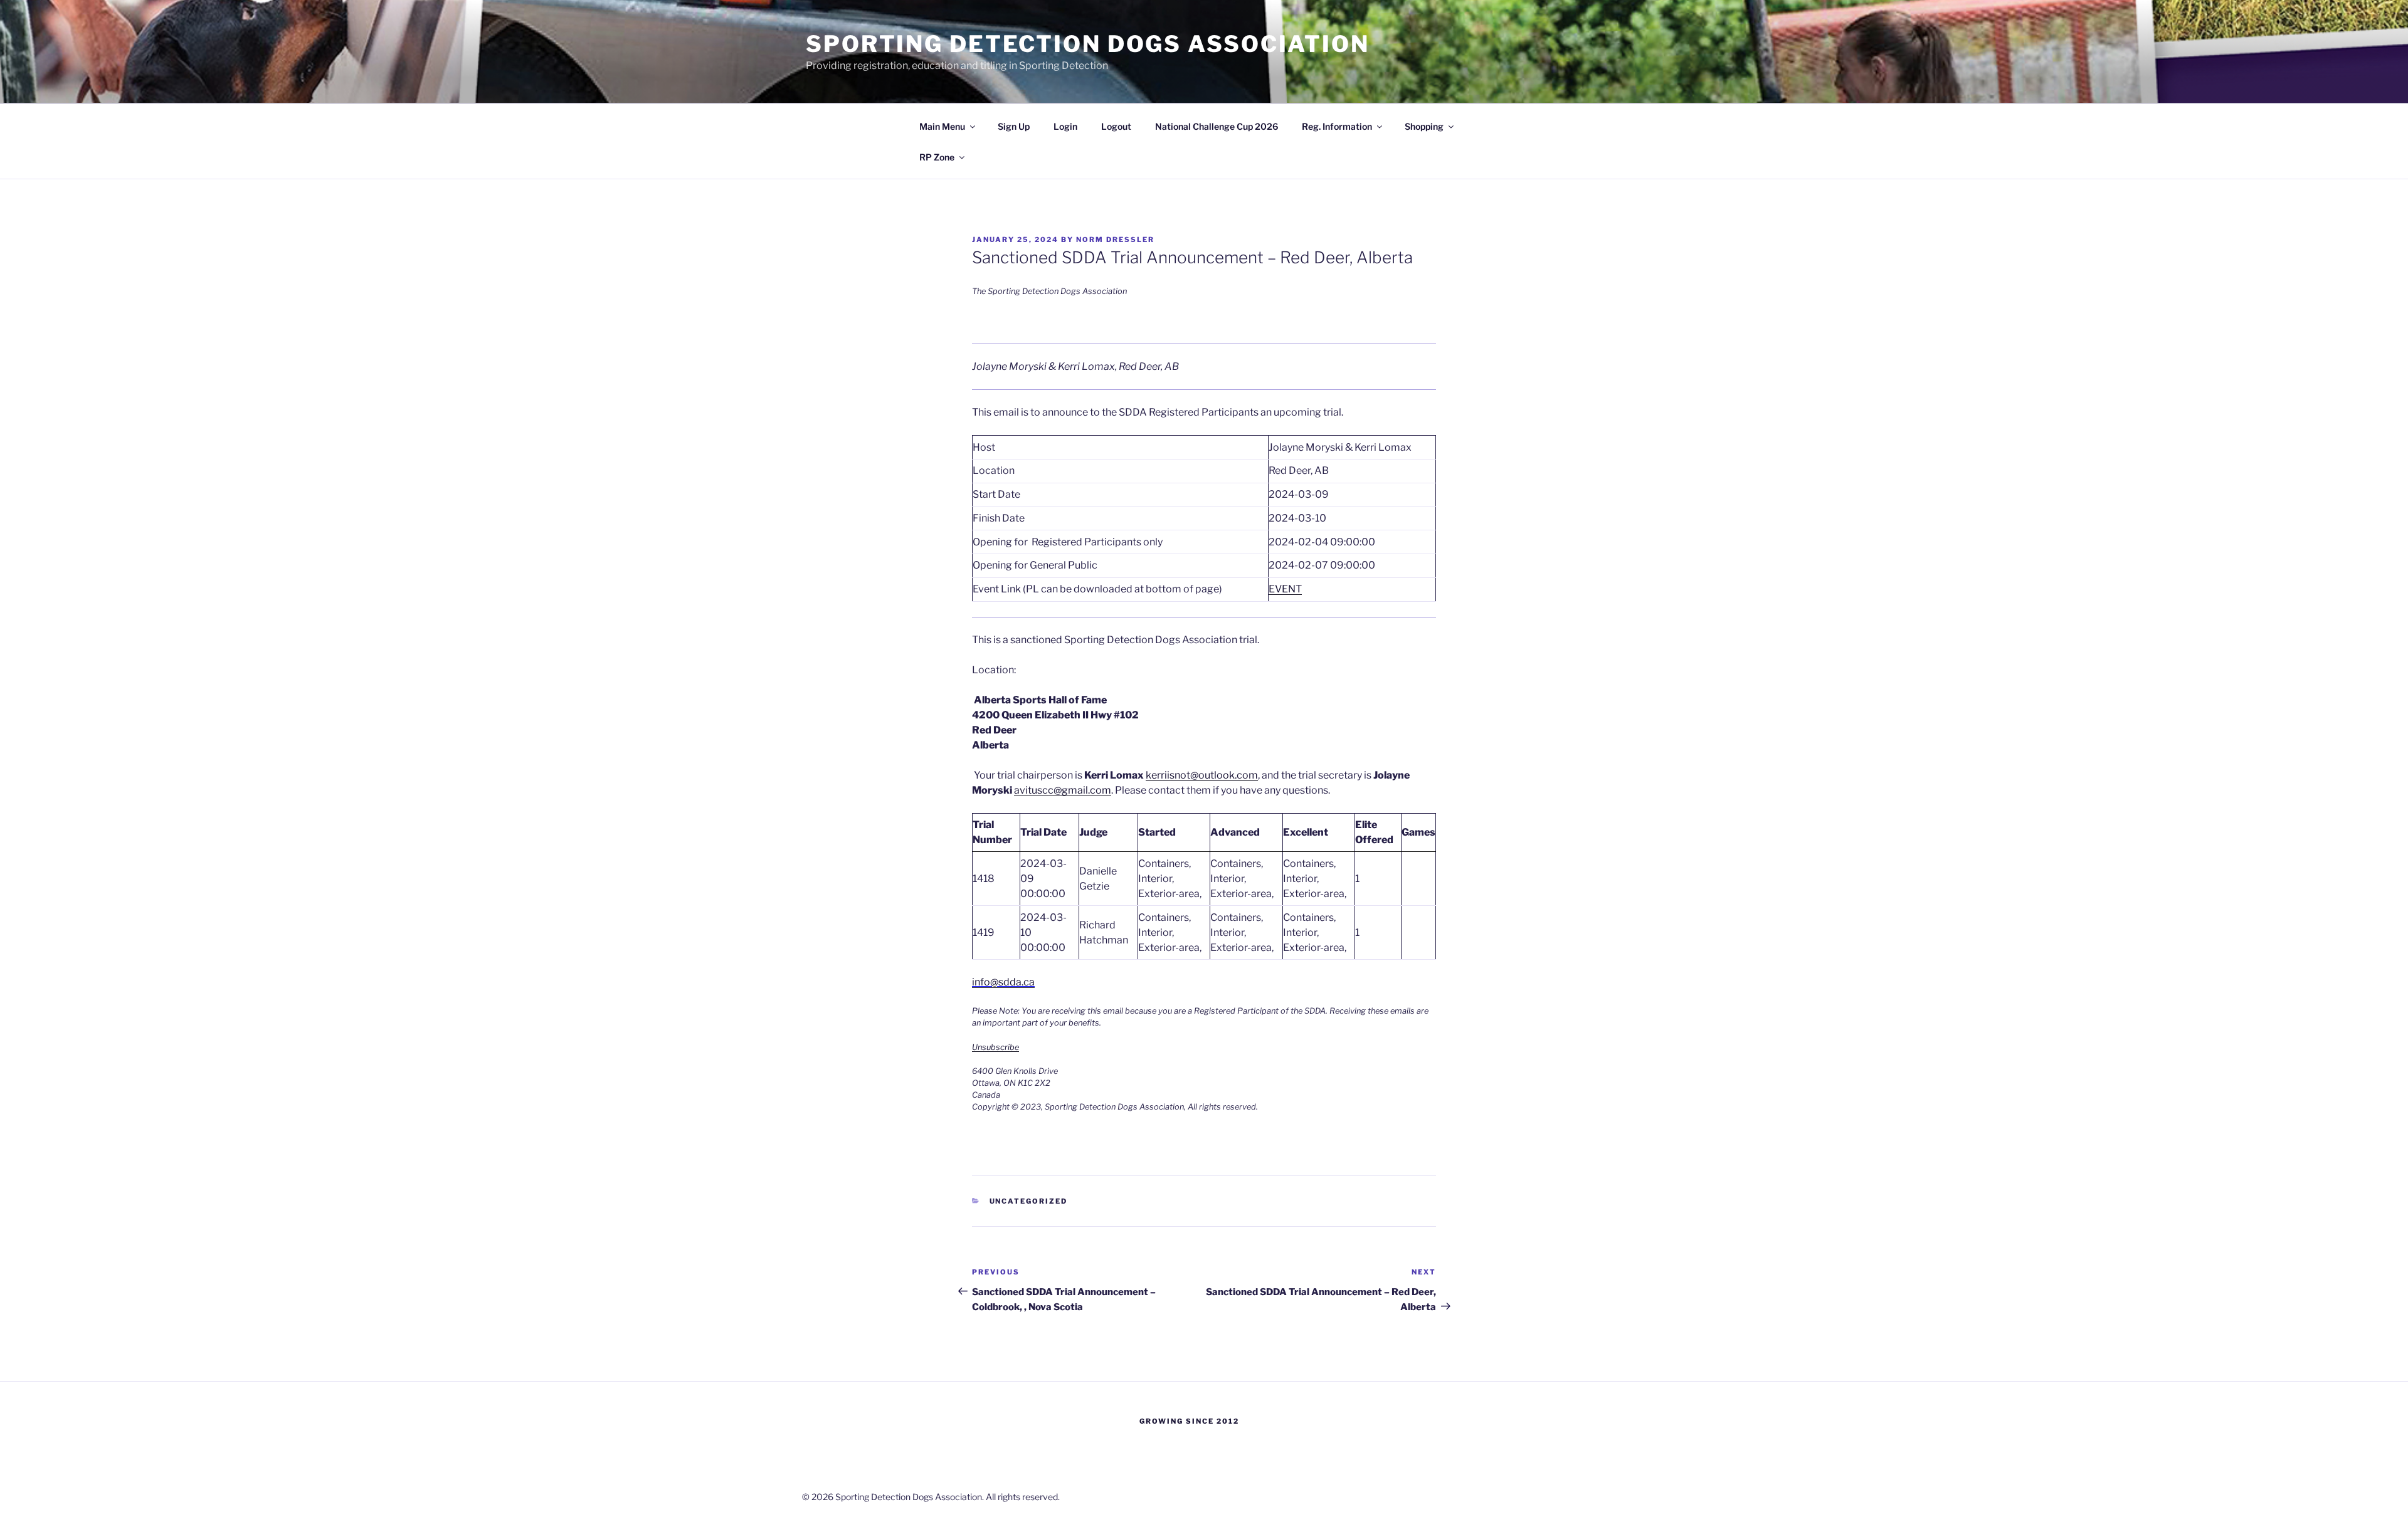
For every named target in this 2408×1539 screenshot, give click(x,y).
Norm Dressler (1115, 239)
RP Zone (937, 157)
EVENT (1285, 589)
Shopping (1424, 126)
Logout (1116, 126)
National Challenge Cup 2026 (1217, 126)
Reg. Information (1337, 126)
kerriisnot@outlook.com (1202, 775)
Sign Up (1014, 126)
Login (1065, 126)
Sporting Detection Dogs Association (1088, 44)
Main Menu (942, 126)
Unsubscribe (995, 1047)
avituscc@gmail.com (1063, 790)
